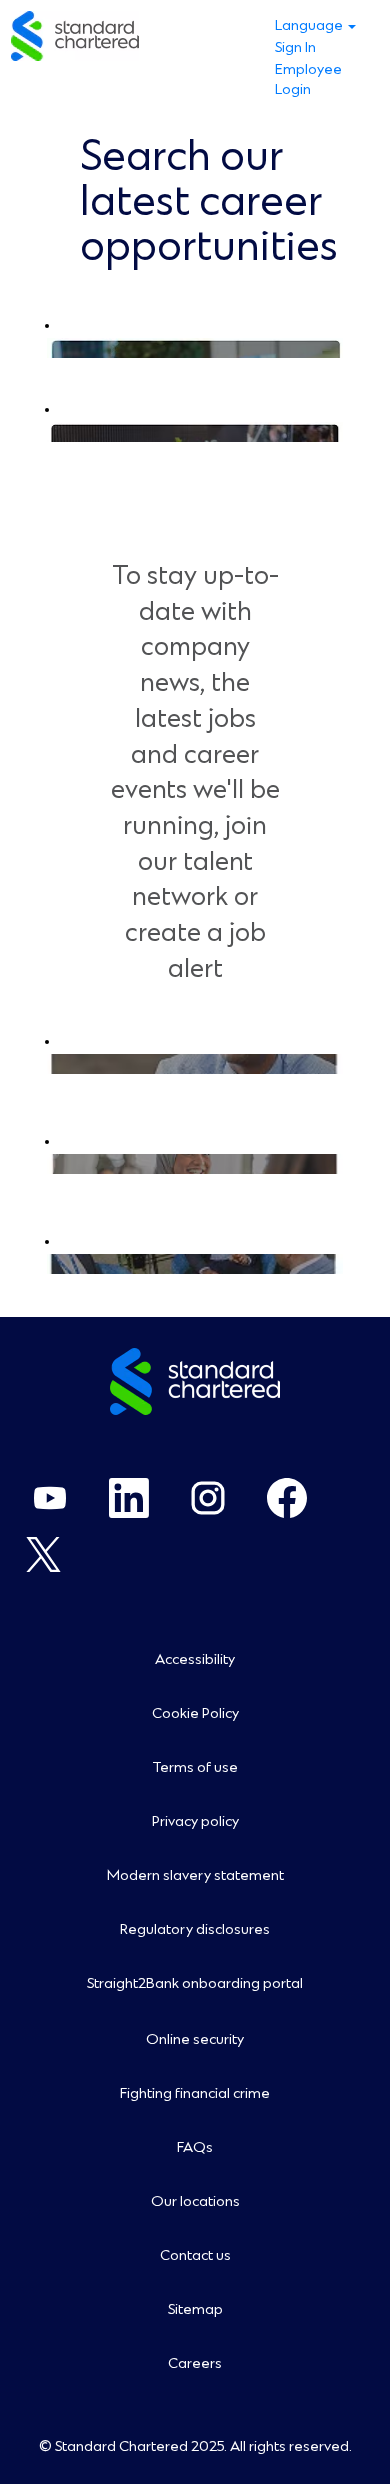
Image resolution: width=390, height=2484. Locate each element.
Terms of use (195, 1768)
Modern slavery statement (195, 1876)
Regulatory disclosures (195, 1930)
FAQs (195, 2148)
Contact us (195, 2256)
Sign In (295, 48)
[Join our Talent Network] (51, 1064)
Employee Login (308, 80)
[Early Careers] (51, 432)
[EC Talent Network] (51, 1164)
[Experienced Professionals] (51, 348)
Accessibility (195, 1660)
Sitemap (195, 2310)
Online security (195, 2040)
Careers (195, 2364)
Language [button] (310, 26)
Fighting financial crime (195, 2094)
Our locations (195, 2202)
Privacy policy (195, 1822)
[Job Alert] (51, 1264)
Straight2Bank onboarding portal (195, 1984)
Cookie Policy (195, 1714)
